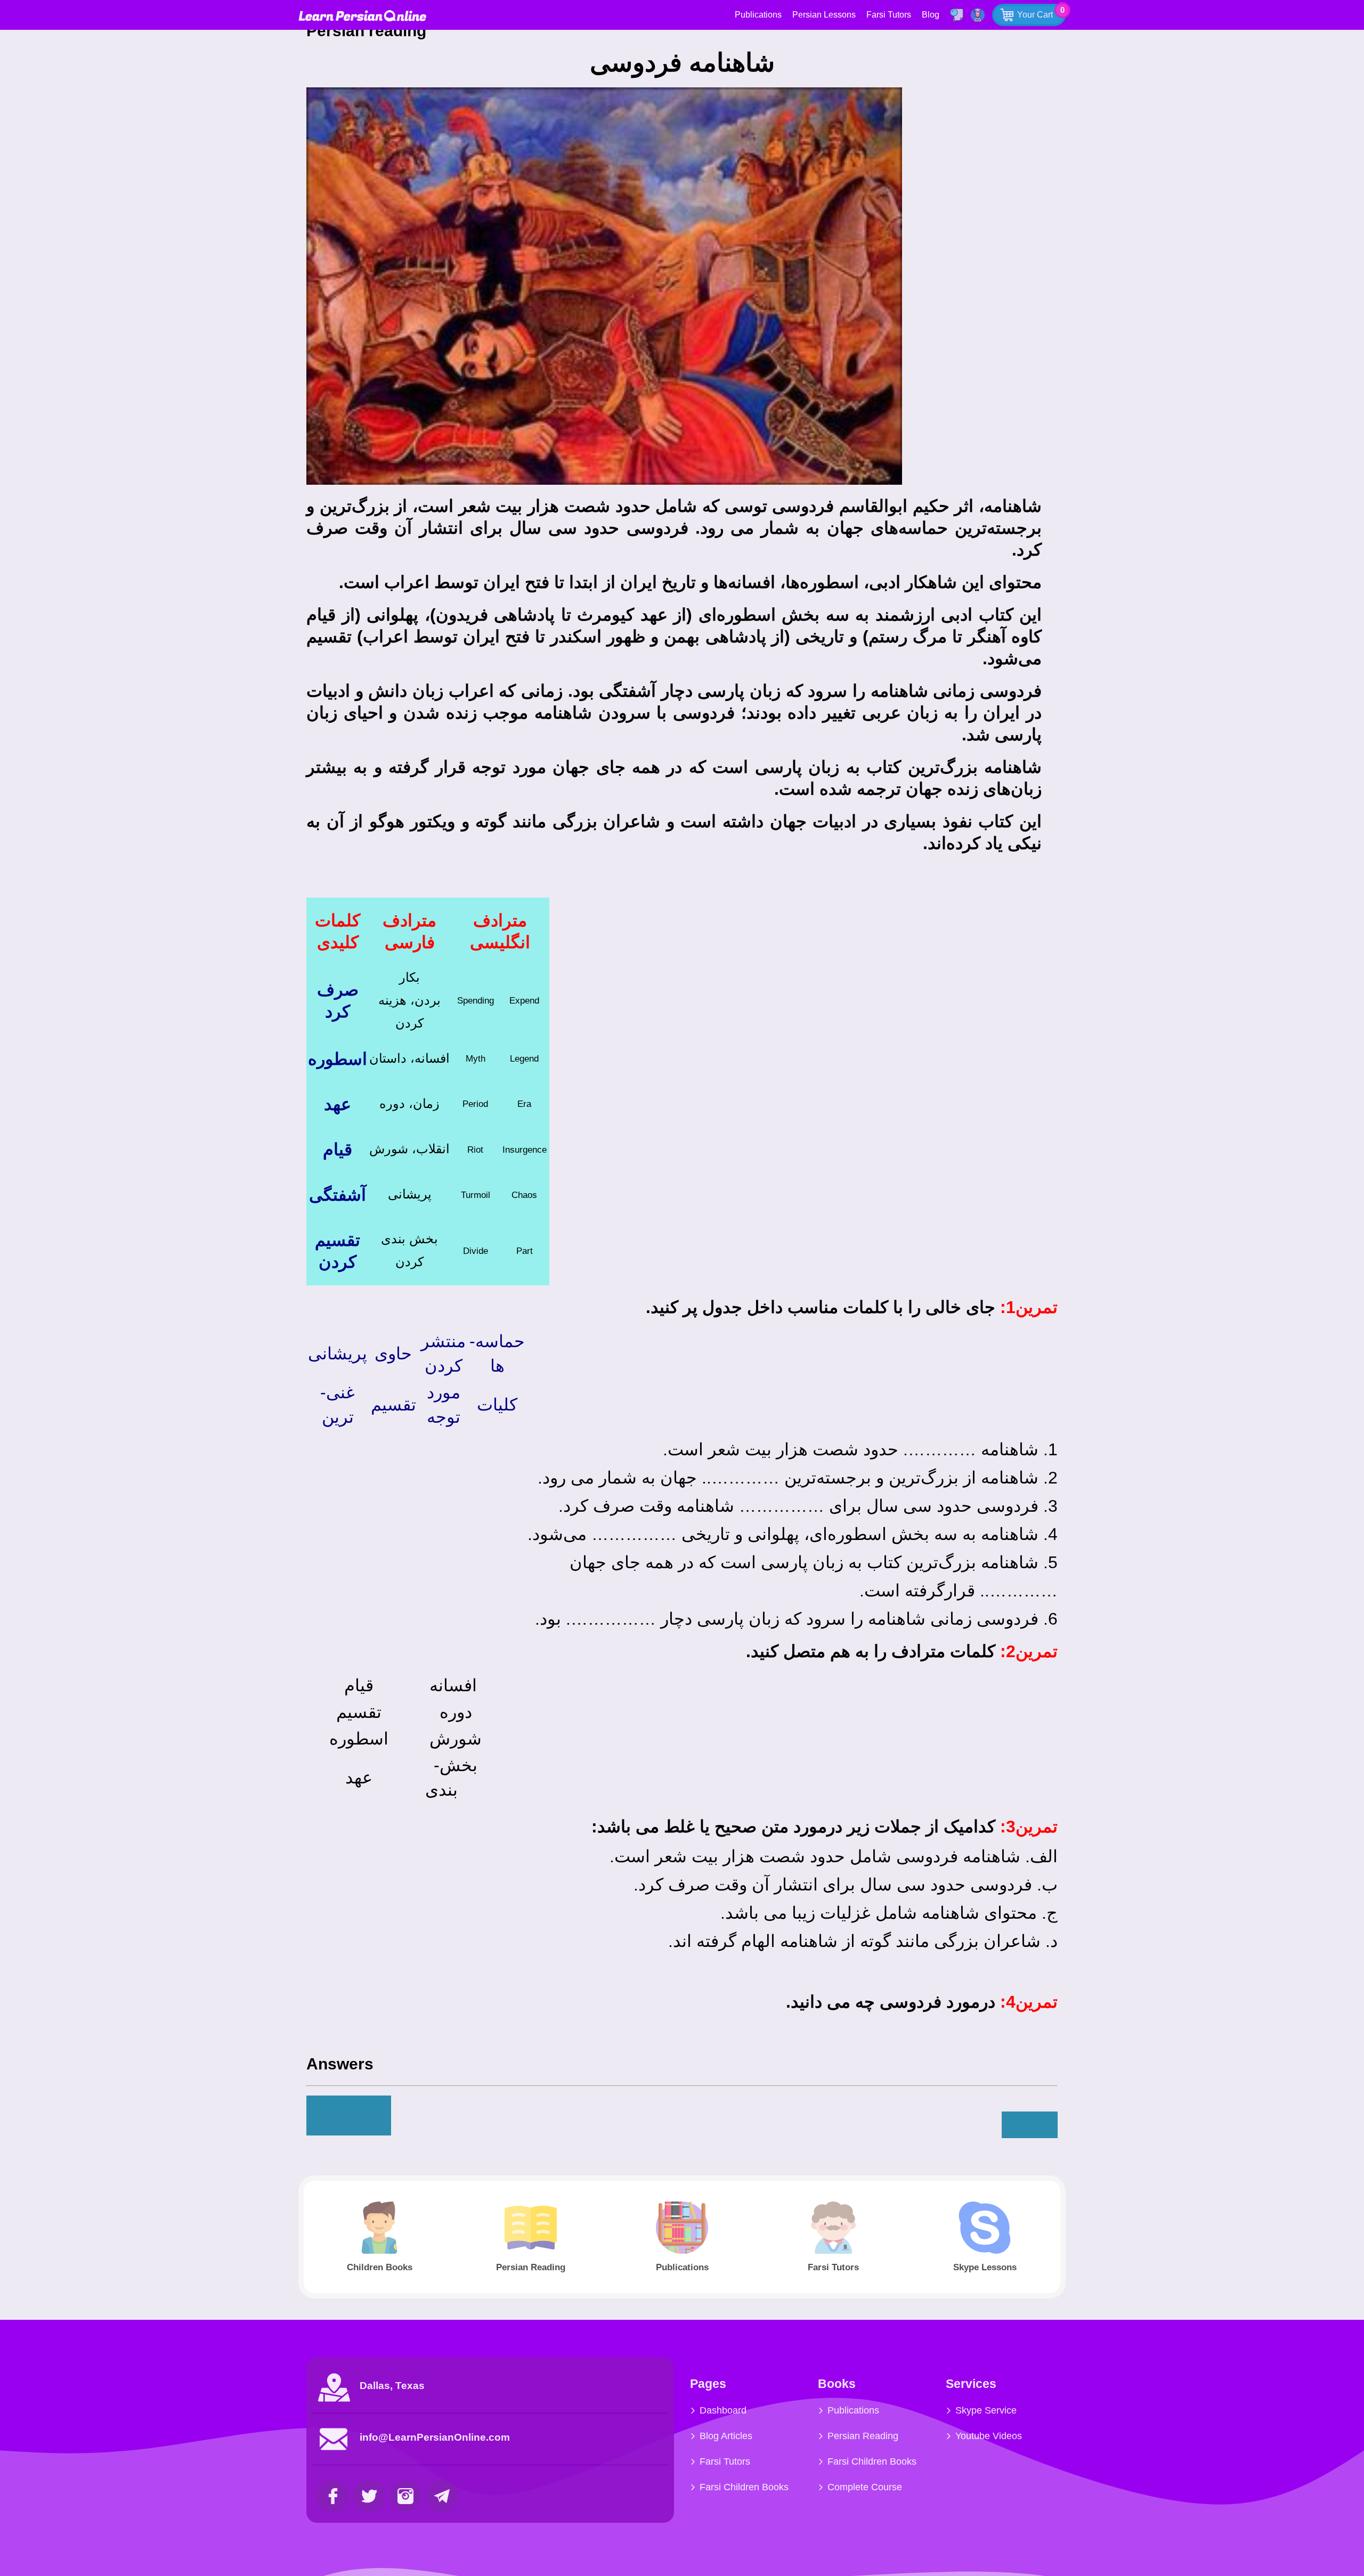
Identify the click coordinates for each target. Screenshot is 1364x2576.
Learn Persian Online (362, 16)
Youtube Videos (989, 2436)
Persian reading (368, 31)
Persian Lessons (824, 15)
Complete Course (865, 2487)
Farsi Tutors (889, 15)
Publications (758, 15)
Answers (340, 2064)
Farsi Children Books (744, 2487)
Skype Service (986, 2410)
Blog (931, 15)
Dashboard (723, 2410)
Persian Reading (863, 2436)
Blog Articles (726, 2436)
